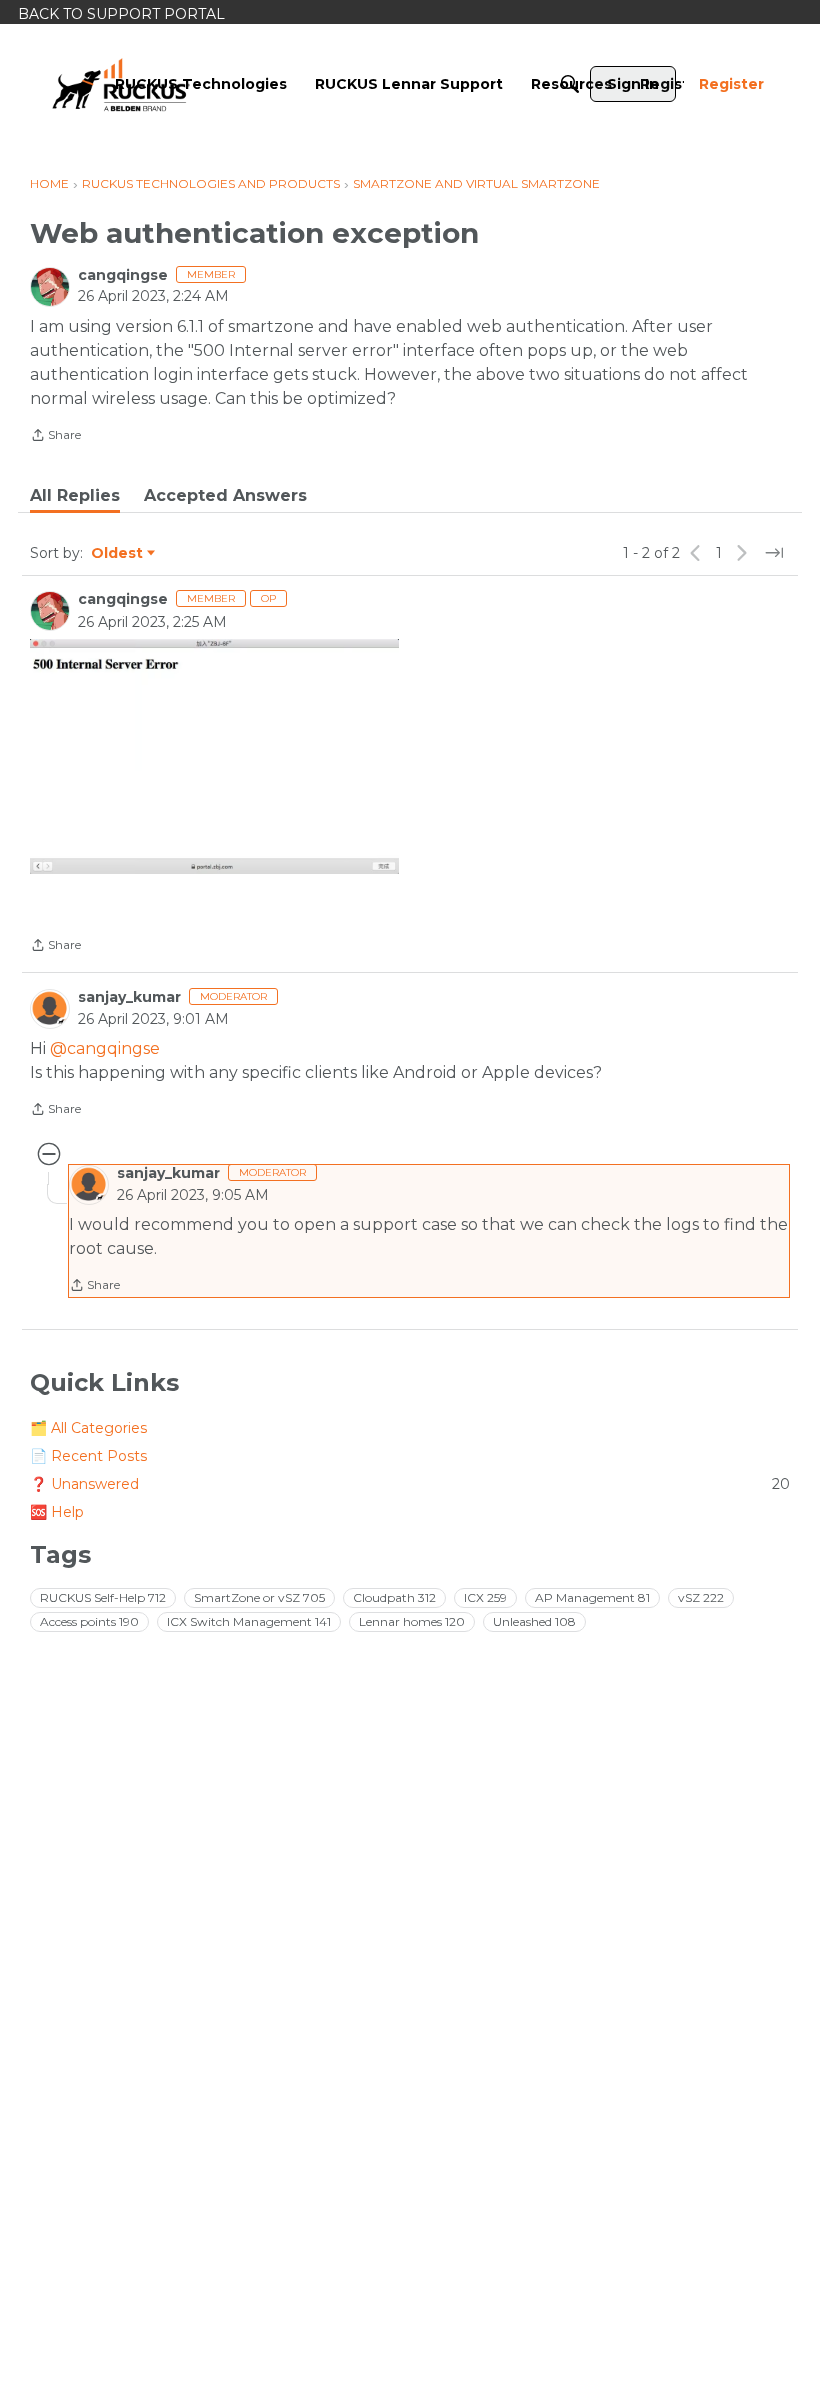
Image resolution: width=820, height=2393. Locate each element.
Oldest (118, 554)
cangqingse (123, 275)
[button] (214, 756)
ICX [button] (485, 1597)
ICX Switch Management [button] (249, 1621)
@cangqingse (105, 1048)
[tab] (75, 496)
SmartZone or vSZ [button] (259, 1597)
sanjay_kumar (129, 997)
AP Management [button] (592, 1597)
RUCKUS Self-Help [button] (103, 1597)
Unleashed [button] (534, 1621)
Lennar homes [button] (412, 1621)
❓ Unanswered (410, 1484)
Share (55, 437)
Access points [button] (89, 1621)
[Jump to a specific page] (774, 553)
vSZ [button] (701, 1597)
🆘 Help (57, 1512)
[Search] (570, 84)
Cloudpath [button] (394, 1597)
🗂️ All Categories (88, 1428)
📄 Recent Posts (88, 1456)
